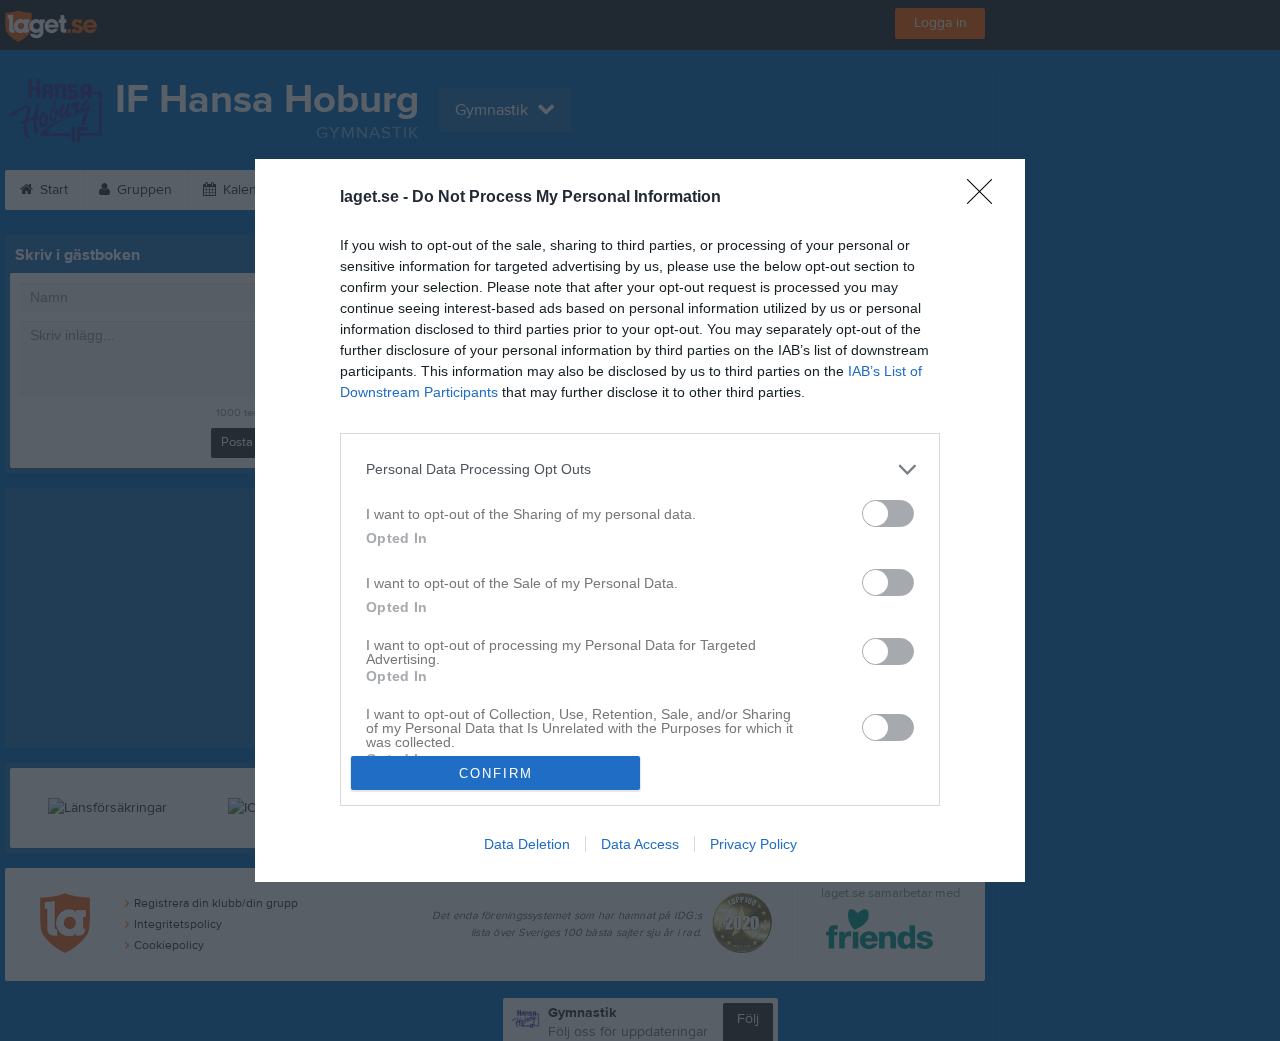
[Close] (986, 198)
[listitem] (640, 469)
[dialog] (640, 520)
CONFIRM (496, 773)
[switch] (888, 513)
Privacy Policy (753, 844)
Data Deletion (527, 844)
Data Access (640, 844)
